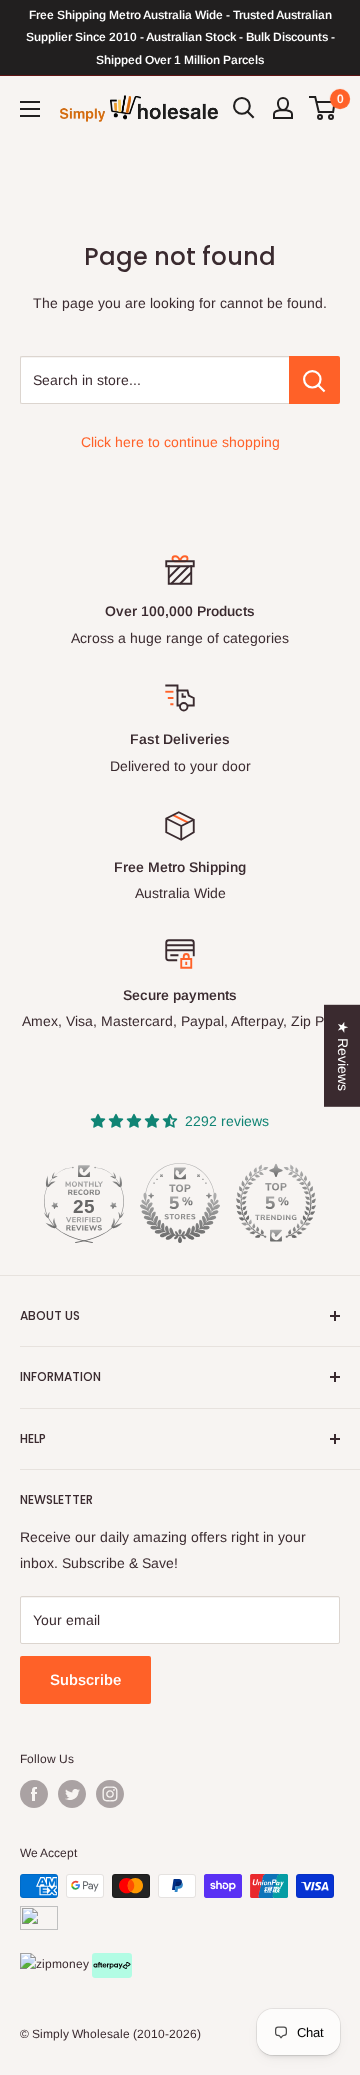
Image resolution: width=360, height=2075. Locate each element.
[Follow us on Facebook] (34, 1794)
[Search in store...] (314, 380)
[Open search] (244, 108)
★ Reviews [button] (343, 1055)
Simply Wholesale (81, 2034)
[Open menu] (30, 109)
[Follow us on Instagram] (110, 1794)
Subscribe (85, 1679)
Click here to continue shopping (180, 442)
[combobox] (154, 380)
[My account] (283, 108)
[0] (323, 108)
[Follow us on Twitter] (72, 1794)
